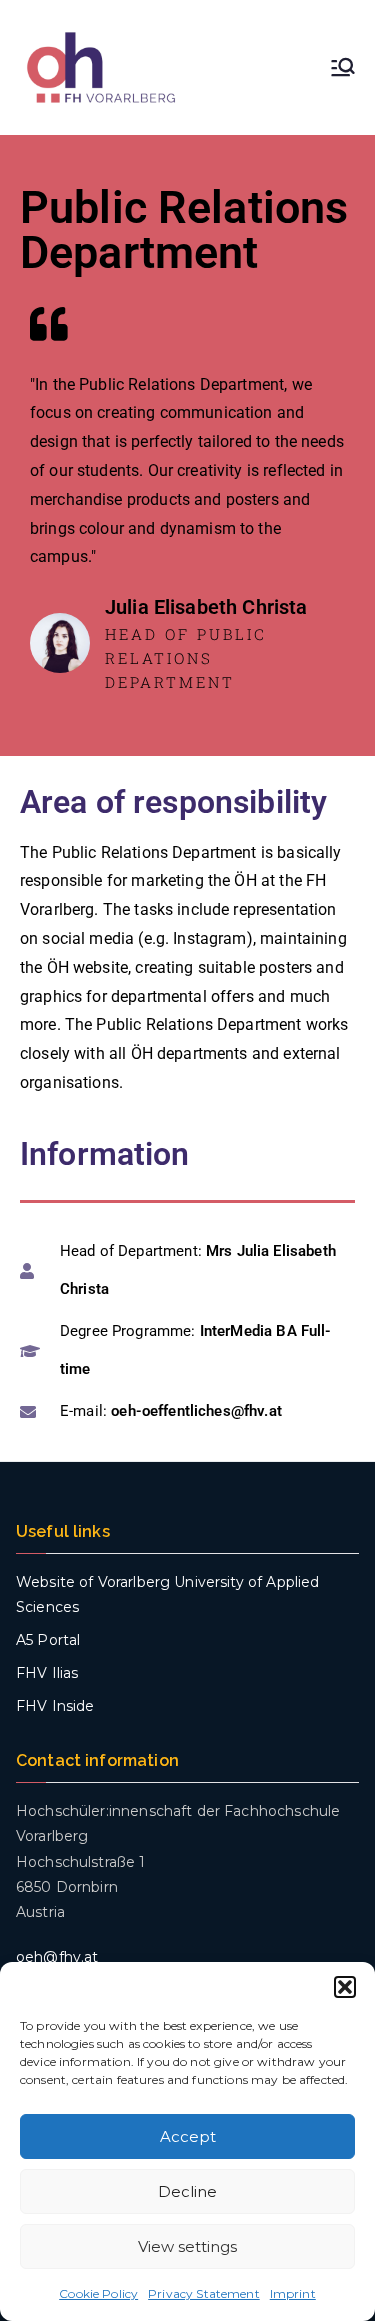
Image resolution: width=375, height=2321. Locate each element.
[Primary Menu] (343, 67)
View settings (187, 2246)
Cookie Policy (98, 2293)
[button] (345, 1987)
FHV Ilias (47, 1673)
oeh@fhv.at (57, 1957)
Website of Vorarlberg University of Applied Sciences (167, 1594)
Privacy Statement (204, 2293)
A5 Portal (48, 1640)
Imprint (293, 2293)
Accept (188, 2136)
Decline (187, 2191)
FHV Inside (55, 1706)
